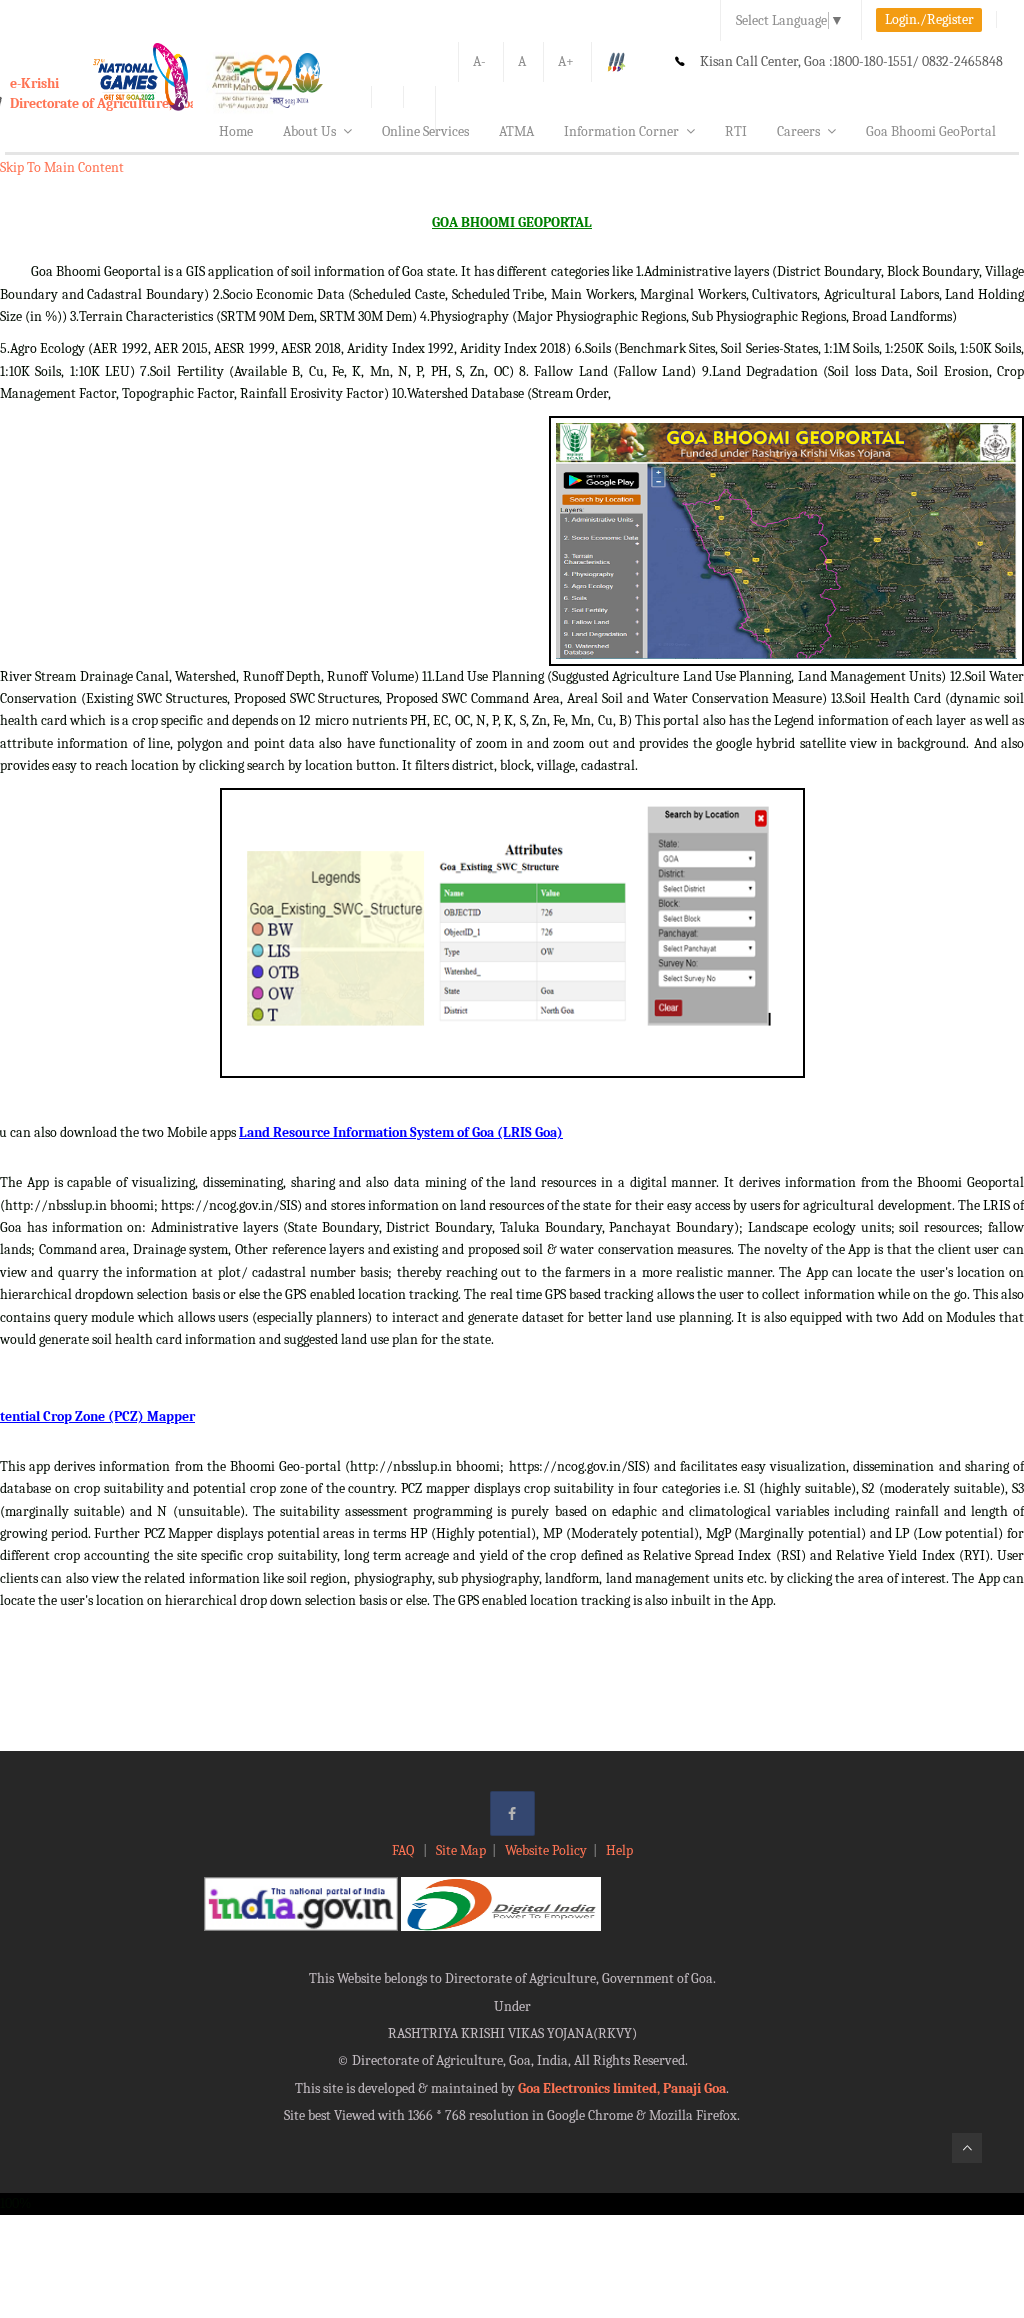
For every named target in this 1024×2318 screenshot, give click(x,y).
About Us (309, 131)
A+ (566, 61)
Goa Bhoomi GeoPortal (931, 131)
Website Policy (546, 1850)
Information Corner (621, 131)
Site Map (461, 1850)
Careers (798, 131)
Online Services (425, 131)
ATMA (516, 131)
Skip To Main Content (62, 167)
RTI (736, 131)
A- (479, 61)
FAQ (404, 1850)
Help (619, 1850)
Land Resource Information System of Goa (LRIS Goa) (401, 1132)
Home (236, 131)
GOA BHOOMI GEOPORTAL (512, 222)
